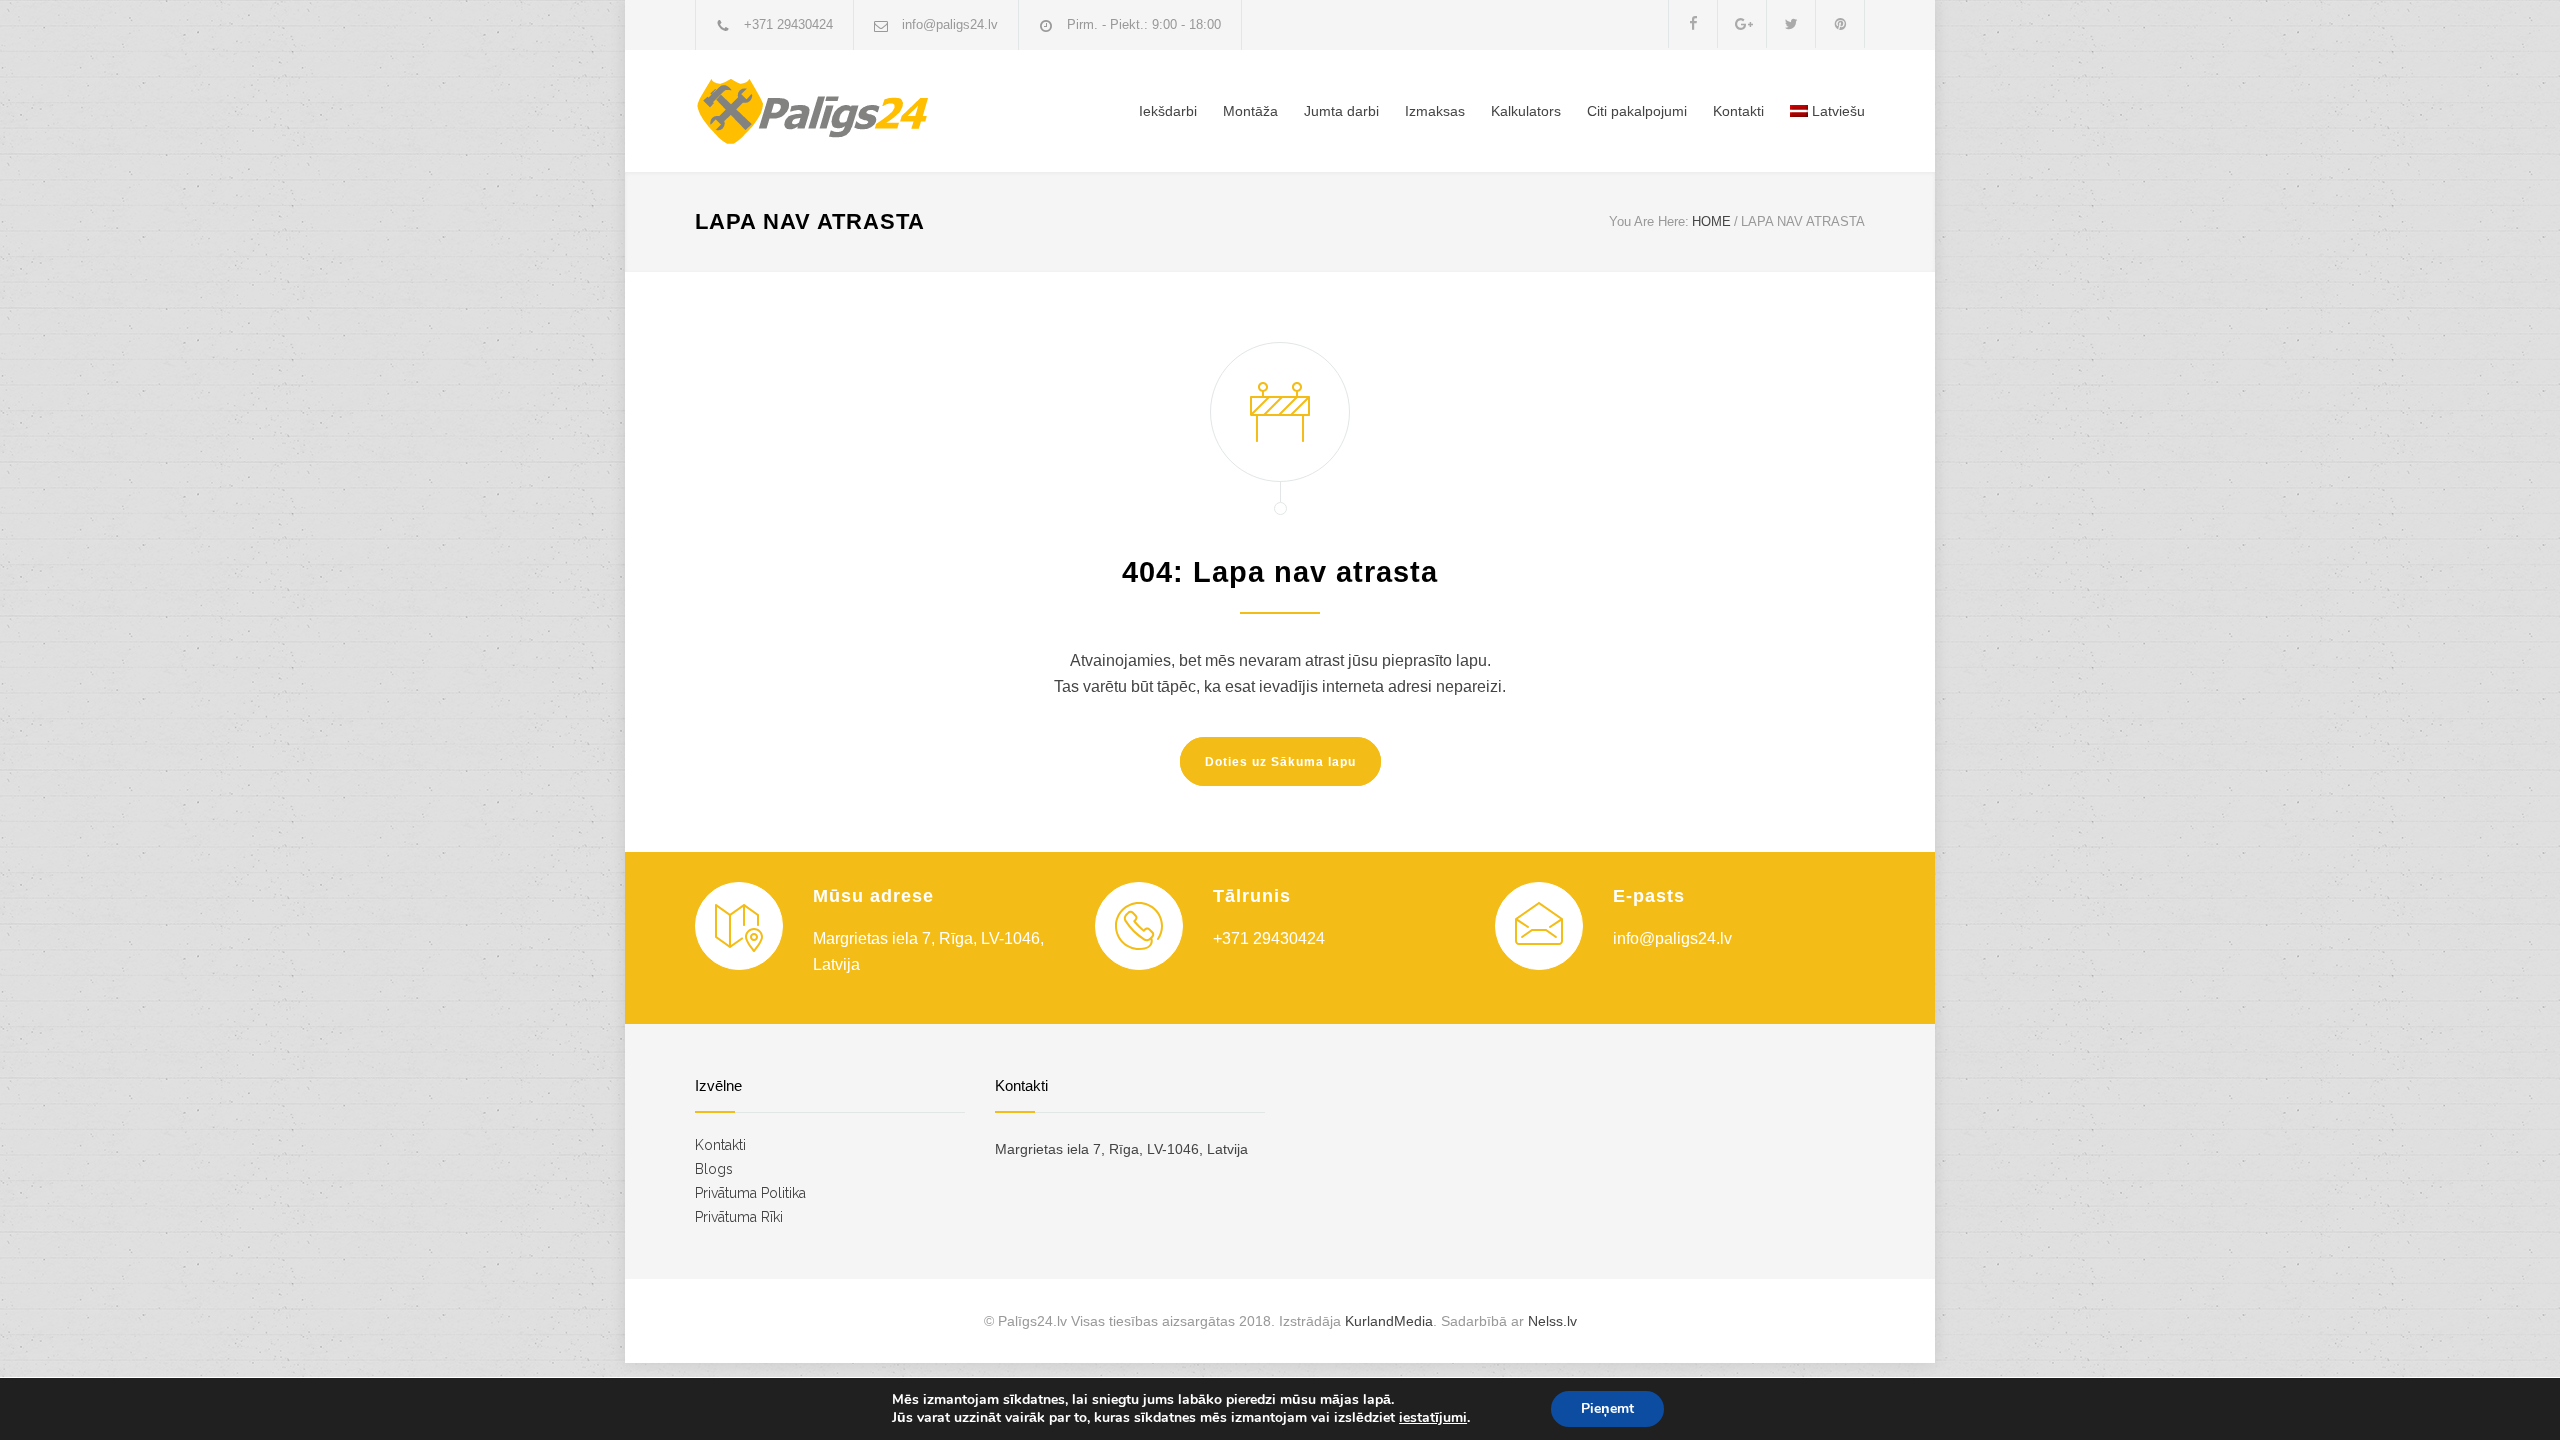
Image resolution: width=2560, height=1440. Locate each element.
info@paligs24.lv (950, 24)
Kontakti (1738, 111)
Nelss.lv (1552, 1321)
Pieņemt (1607, 1408)
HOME (1711, 221)
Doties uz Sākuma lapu (1280, 762)
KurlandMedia (1389, 1321)
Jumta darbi (1341, 111)
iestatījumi (1433, 1418)
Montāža (1250, 111)
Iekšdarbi (1168, 111)
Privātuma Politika (750, 1193)
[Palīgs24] (880, 111)
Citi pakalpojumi (1637, 111)
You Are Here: (1649, 221)
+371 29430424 (788, 24)
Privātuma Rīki (739, 1217)
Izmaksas (1435, 111)
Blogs (714, 1169)
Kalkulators (1526, 111)
